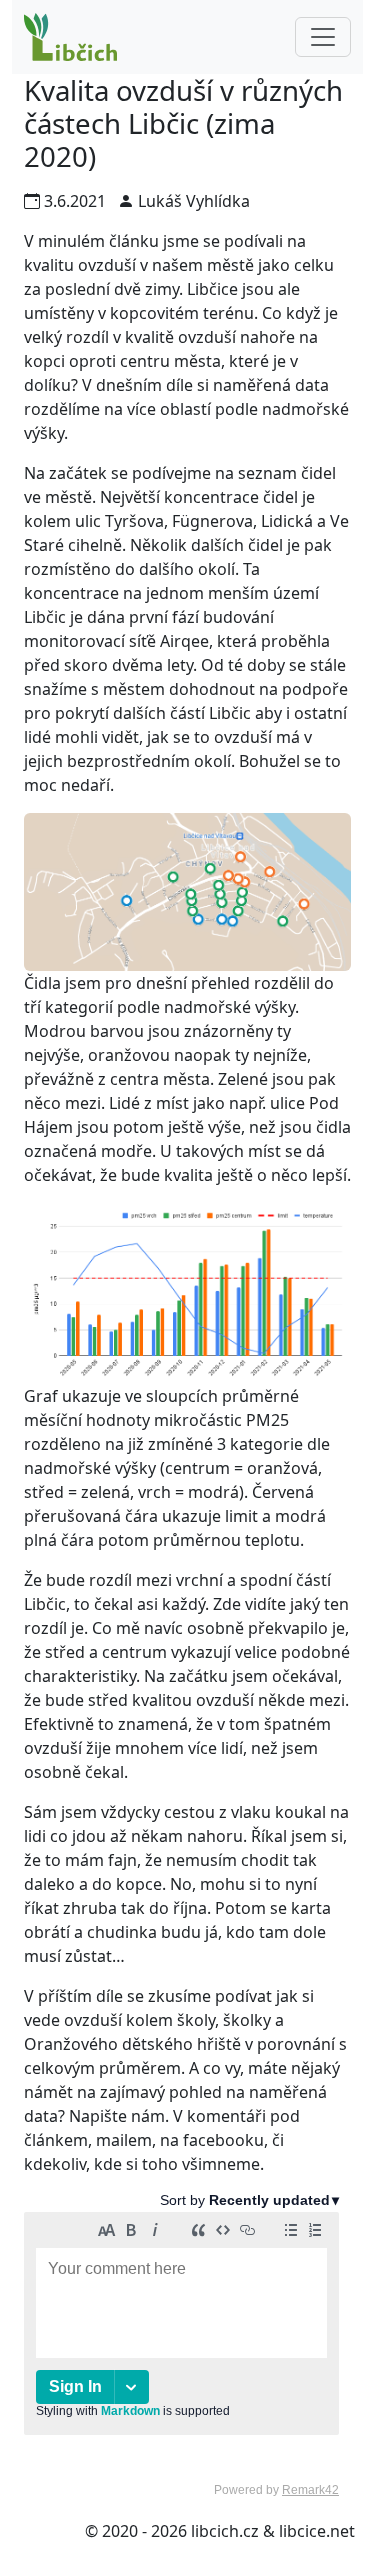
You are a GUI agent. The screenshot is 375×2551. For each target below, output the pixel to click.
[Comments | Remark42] (181, 2344)
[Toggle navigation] (323, 37)
